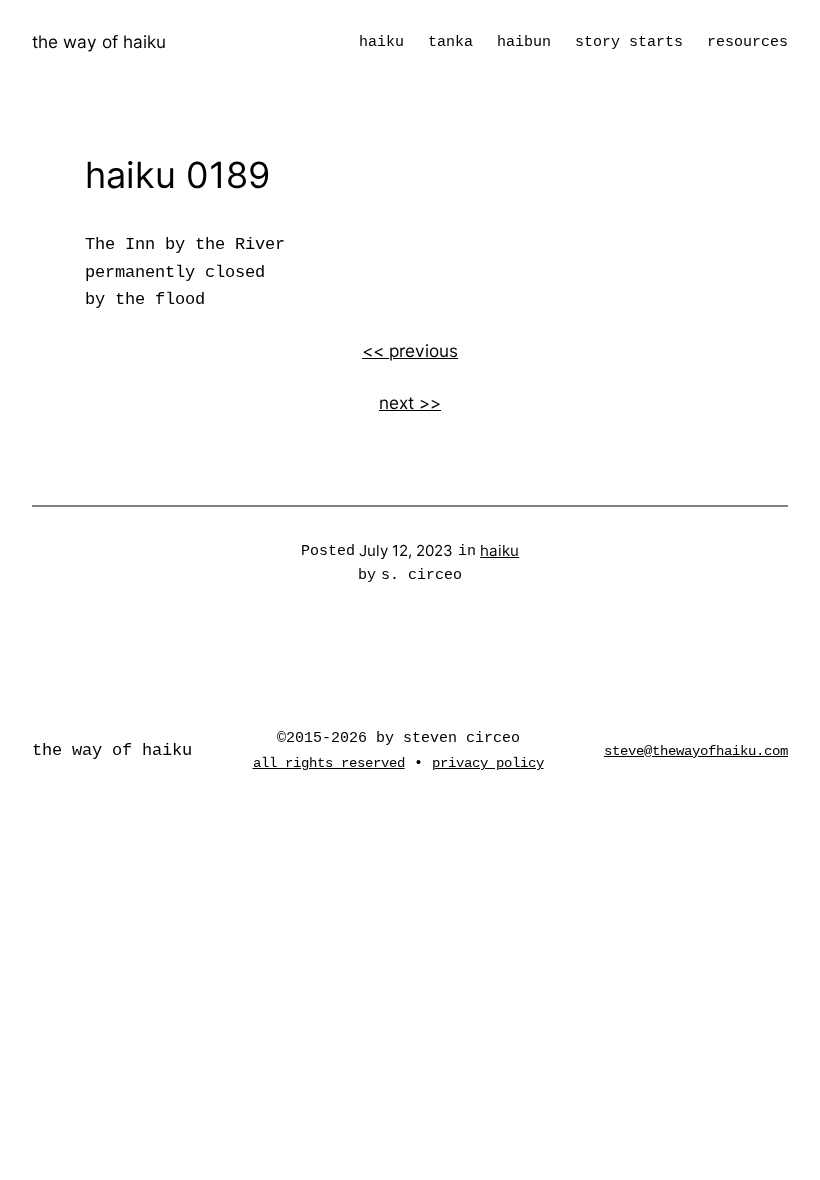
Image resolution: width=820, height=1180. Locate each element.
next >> (410, 402)
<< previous (410, 350)
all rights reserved (329, 763)
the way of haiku (99, 41)
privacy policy (488, 763)
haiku (499, 550)
